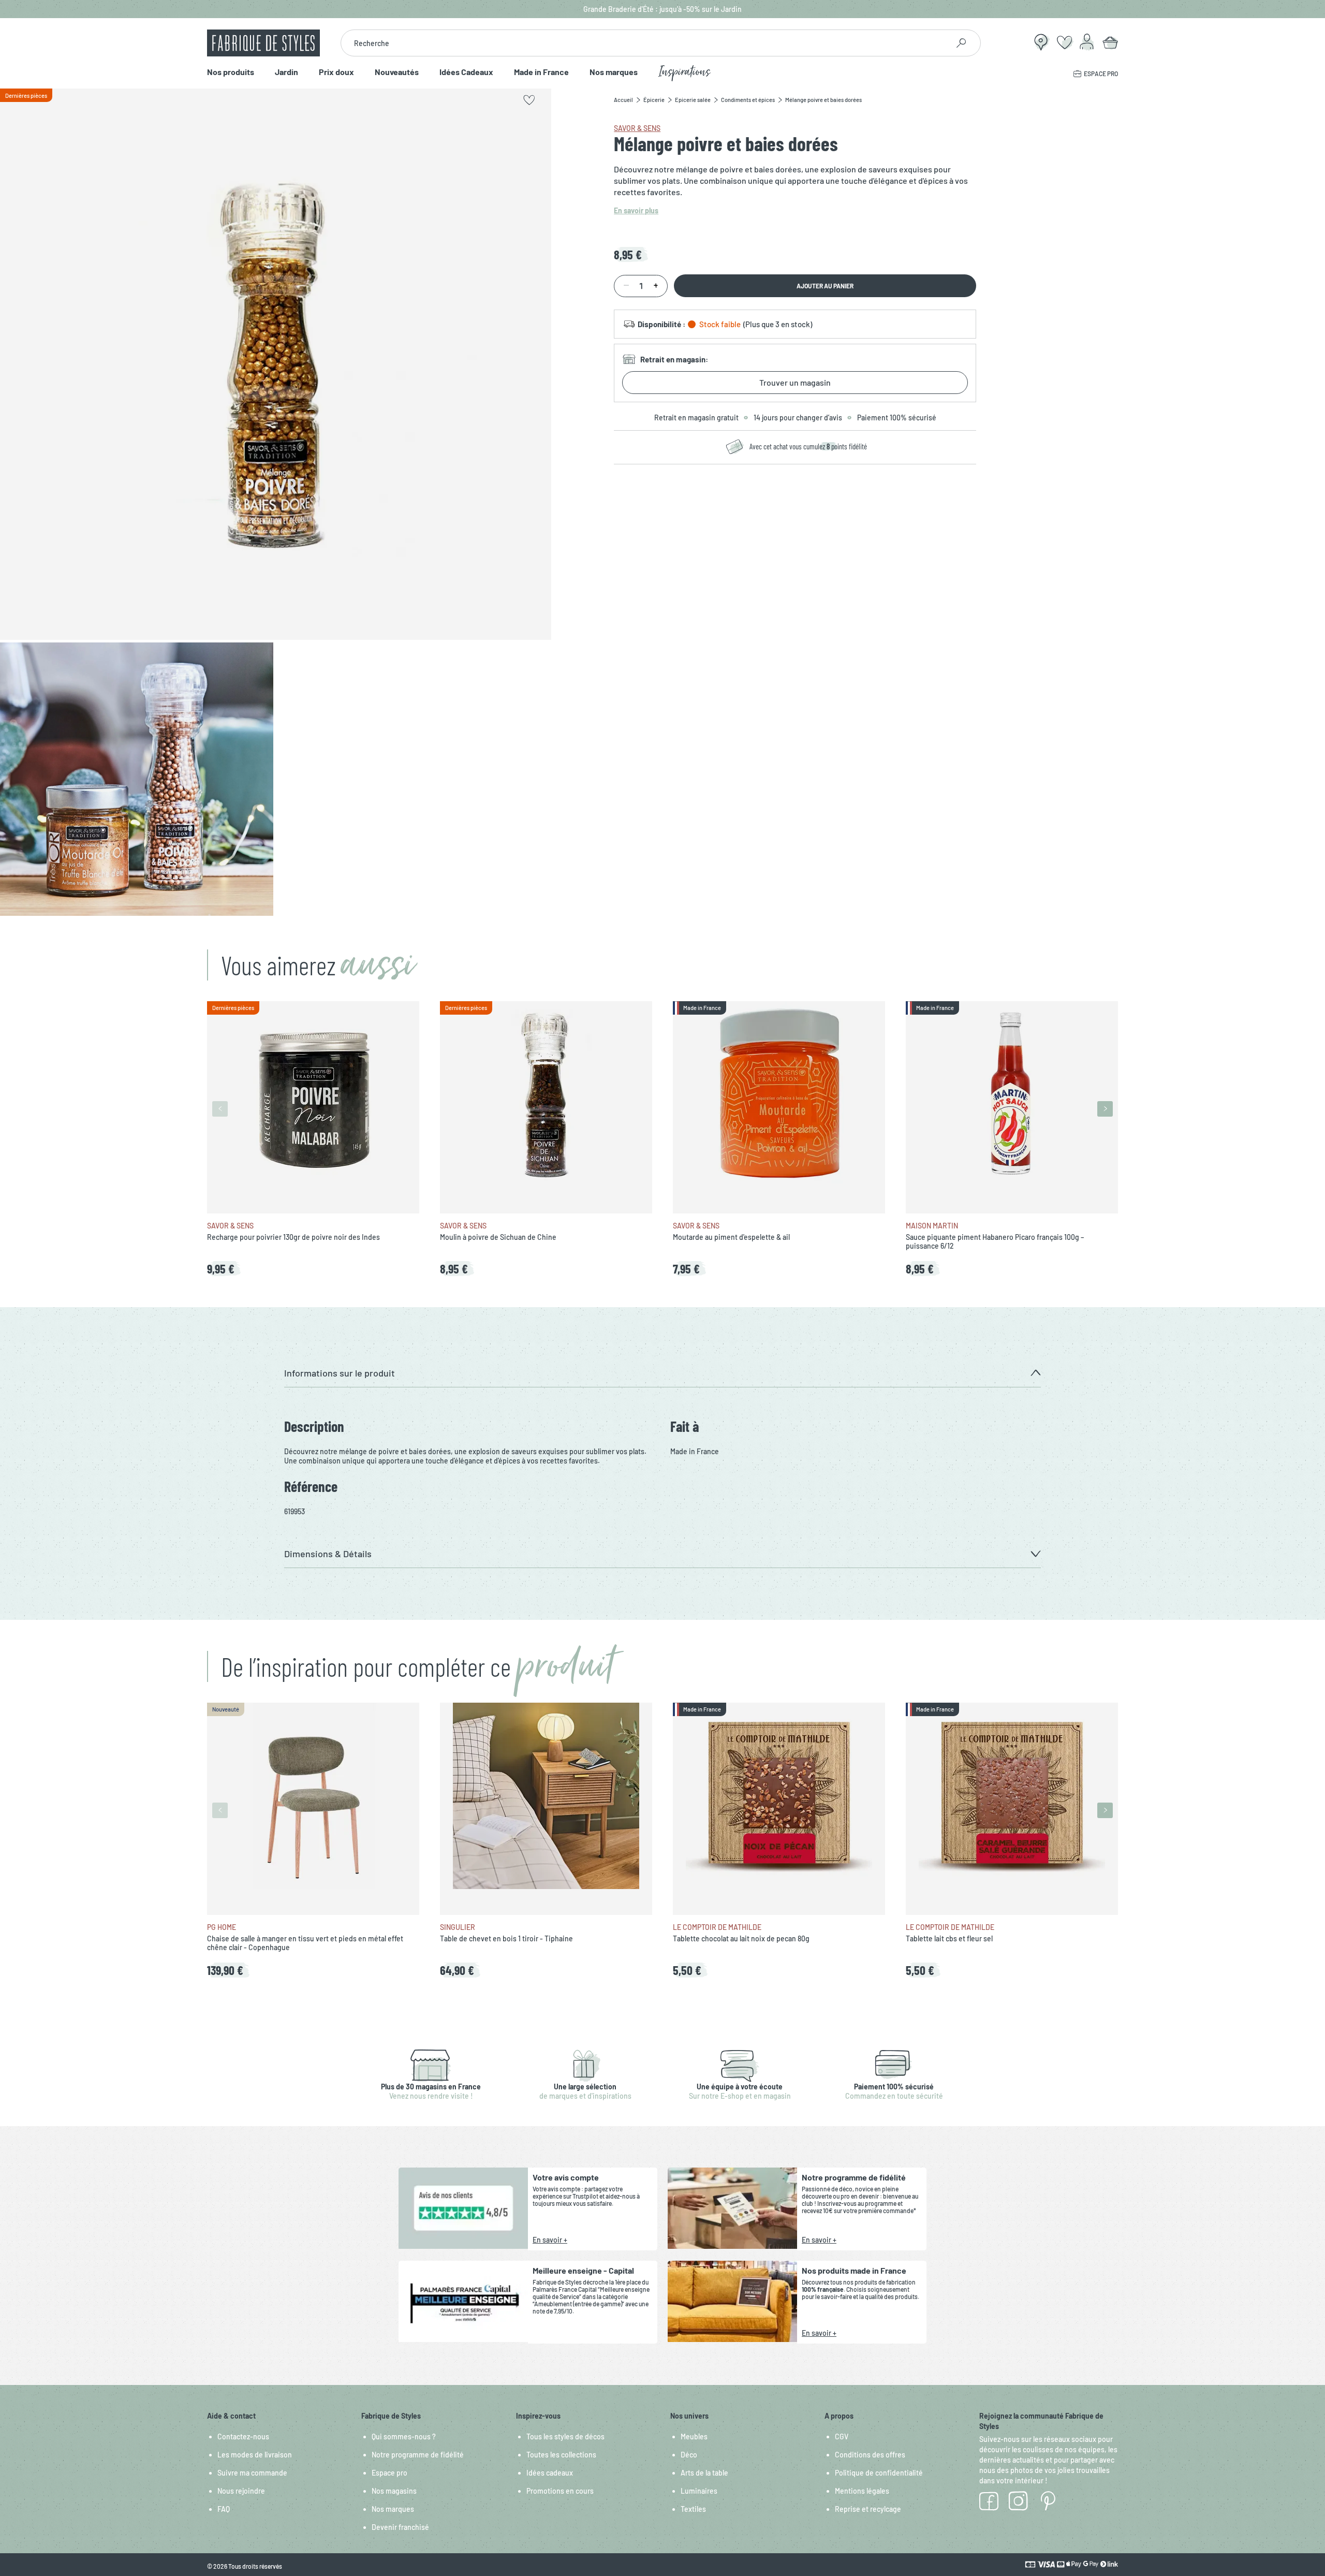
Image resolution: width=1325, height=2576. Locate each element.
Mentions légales (862, 2491)
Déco (689, 2455)
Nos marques (614, 72)
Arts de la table (704, 2473)
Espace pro (389, 2473)
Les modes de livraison (255, 2455)
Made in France (541, 72)
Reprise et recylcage (868, 2509)
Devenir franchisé (400, 2527)
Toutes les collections (561, 2455)
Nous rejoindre (241, 2491)
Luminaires (699, 2491)
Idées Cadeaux (466, 72)
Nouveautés (397, 72)
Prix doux (336, 72)
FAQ (224, 2509)
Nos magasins (394, 2491)
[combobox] (645, 43)
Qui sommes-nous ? (404, 2436)
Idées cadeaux (550, 2473)
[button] (662, 1373)
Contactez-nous (243, 2436)
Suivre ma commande (252, 2473)
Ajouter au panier (825, 286)
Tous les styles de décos (565, 2436)
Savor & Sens (637, 128)
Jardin (286, 72)
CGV (842, 2436)
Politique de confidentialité (879, 2473)
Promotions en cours (560, 2491)
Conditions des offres (870, 2455)
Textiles (693, 2509)
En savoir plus (636, 210)
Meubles (694, 2436)
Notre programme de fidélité (418, 2455)
